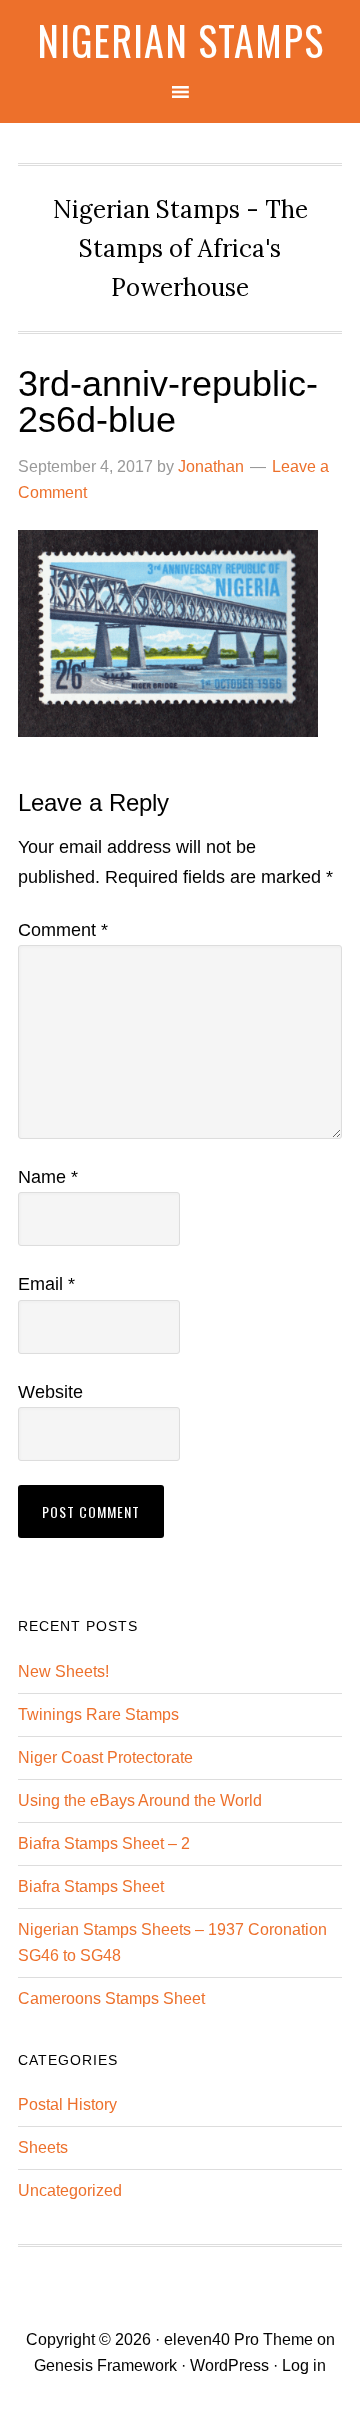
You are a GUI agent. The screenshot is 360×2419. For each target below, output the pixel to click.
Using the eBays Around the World (140, 1800)
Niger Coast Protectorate (105, 1757)
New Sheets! (63, 1671)
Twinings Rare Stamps (98, 1714)
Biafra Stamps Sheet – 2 (104, 1843)
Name (48, 1177)
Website (50, 1392)
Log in (304, 2365)
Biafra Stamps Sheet (91, 1886)
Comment (63, 930)
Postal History (67, 2104)
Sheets (43, 2147)
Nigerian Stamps (180, 40)
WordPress (229, 2365)
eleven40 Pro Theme (238, 2339)
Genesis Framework (105, 2365)
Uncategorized (70, 2190)
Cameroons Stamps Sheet (111, 1998)
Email (46, 1284)
